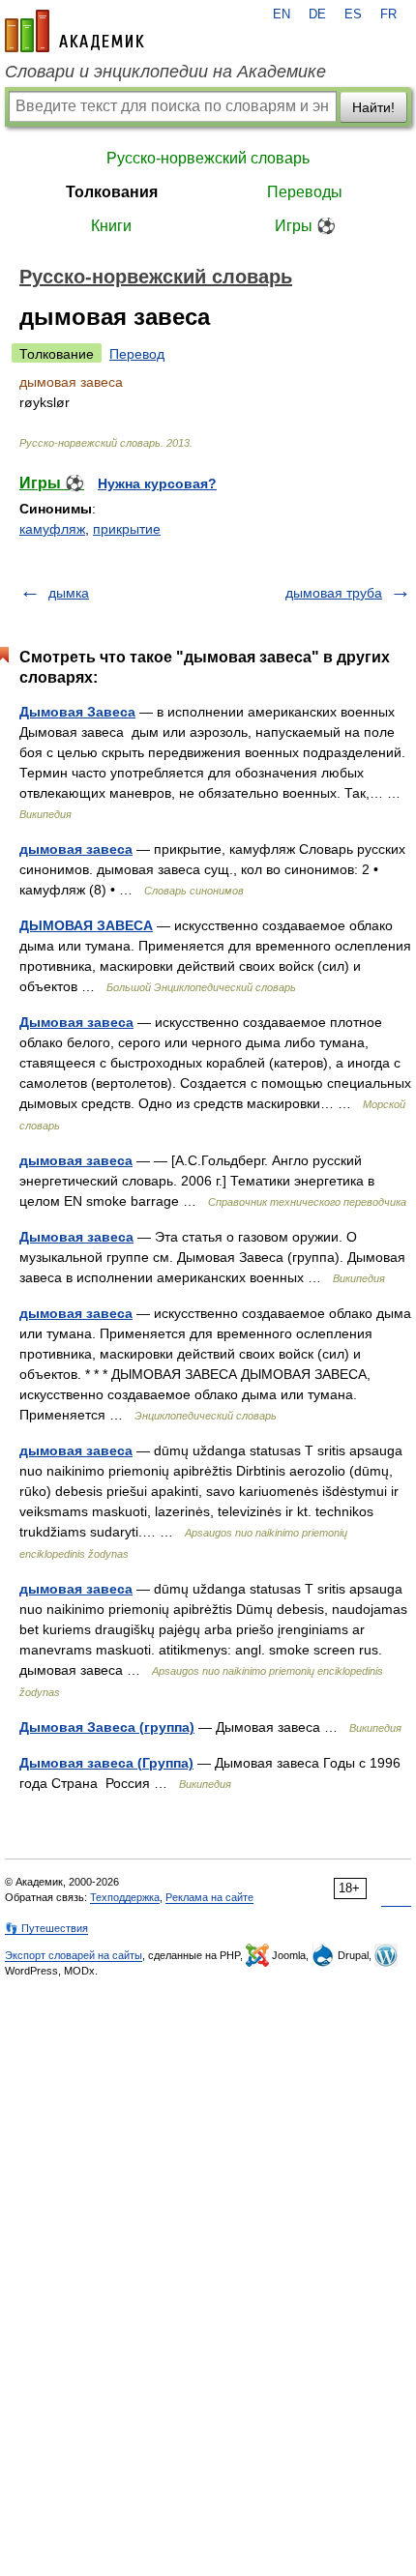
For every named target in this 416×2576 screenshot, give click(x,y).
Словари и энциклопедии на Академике (165, 72)
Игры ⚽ (305, 226)
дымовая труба (334, 593)
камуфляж (52, 529)
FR (388, 15)
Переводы (305, 192)
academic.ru (74, 31)
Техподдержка (125, 1897)
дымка (69, 593)
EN (282, 15)
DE (317, 15)
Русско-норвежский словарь (208, 158)
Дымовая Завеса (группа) (107, 1727)
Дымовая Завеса (77, 712)
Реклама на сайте (209, 1897)
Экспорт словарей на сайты (74, 1955)
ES (353, 15)
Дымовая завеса (76, 1022)
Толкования (112, 192)
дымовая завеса (76, 849)
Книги (111, 226)
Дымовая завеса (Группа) (106, 1763)
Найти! (373, 107)
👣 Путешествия (46, 1928)
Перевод (137, 354)
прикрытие (127, 529)
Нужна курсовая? (157, 483)
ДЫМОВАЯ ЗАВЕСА (86, 925)
